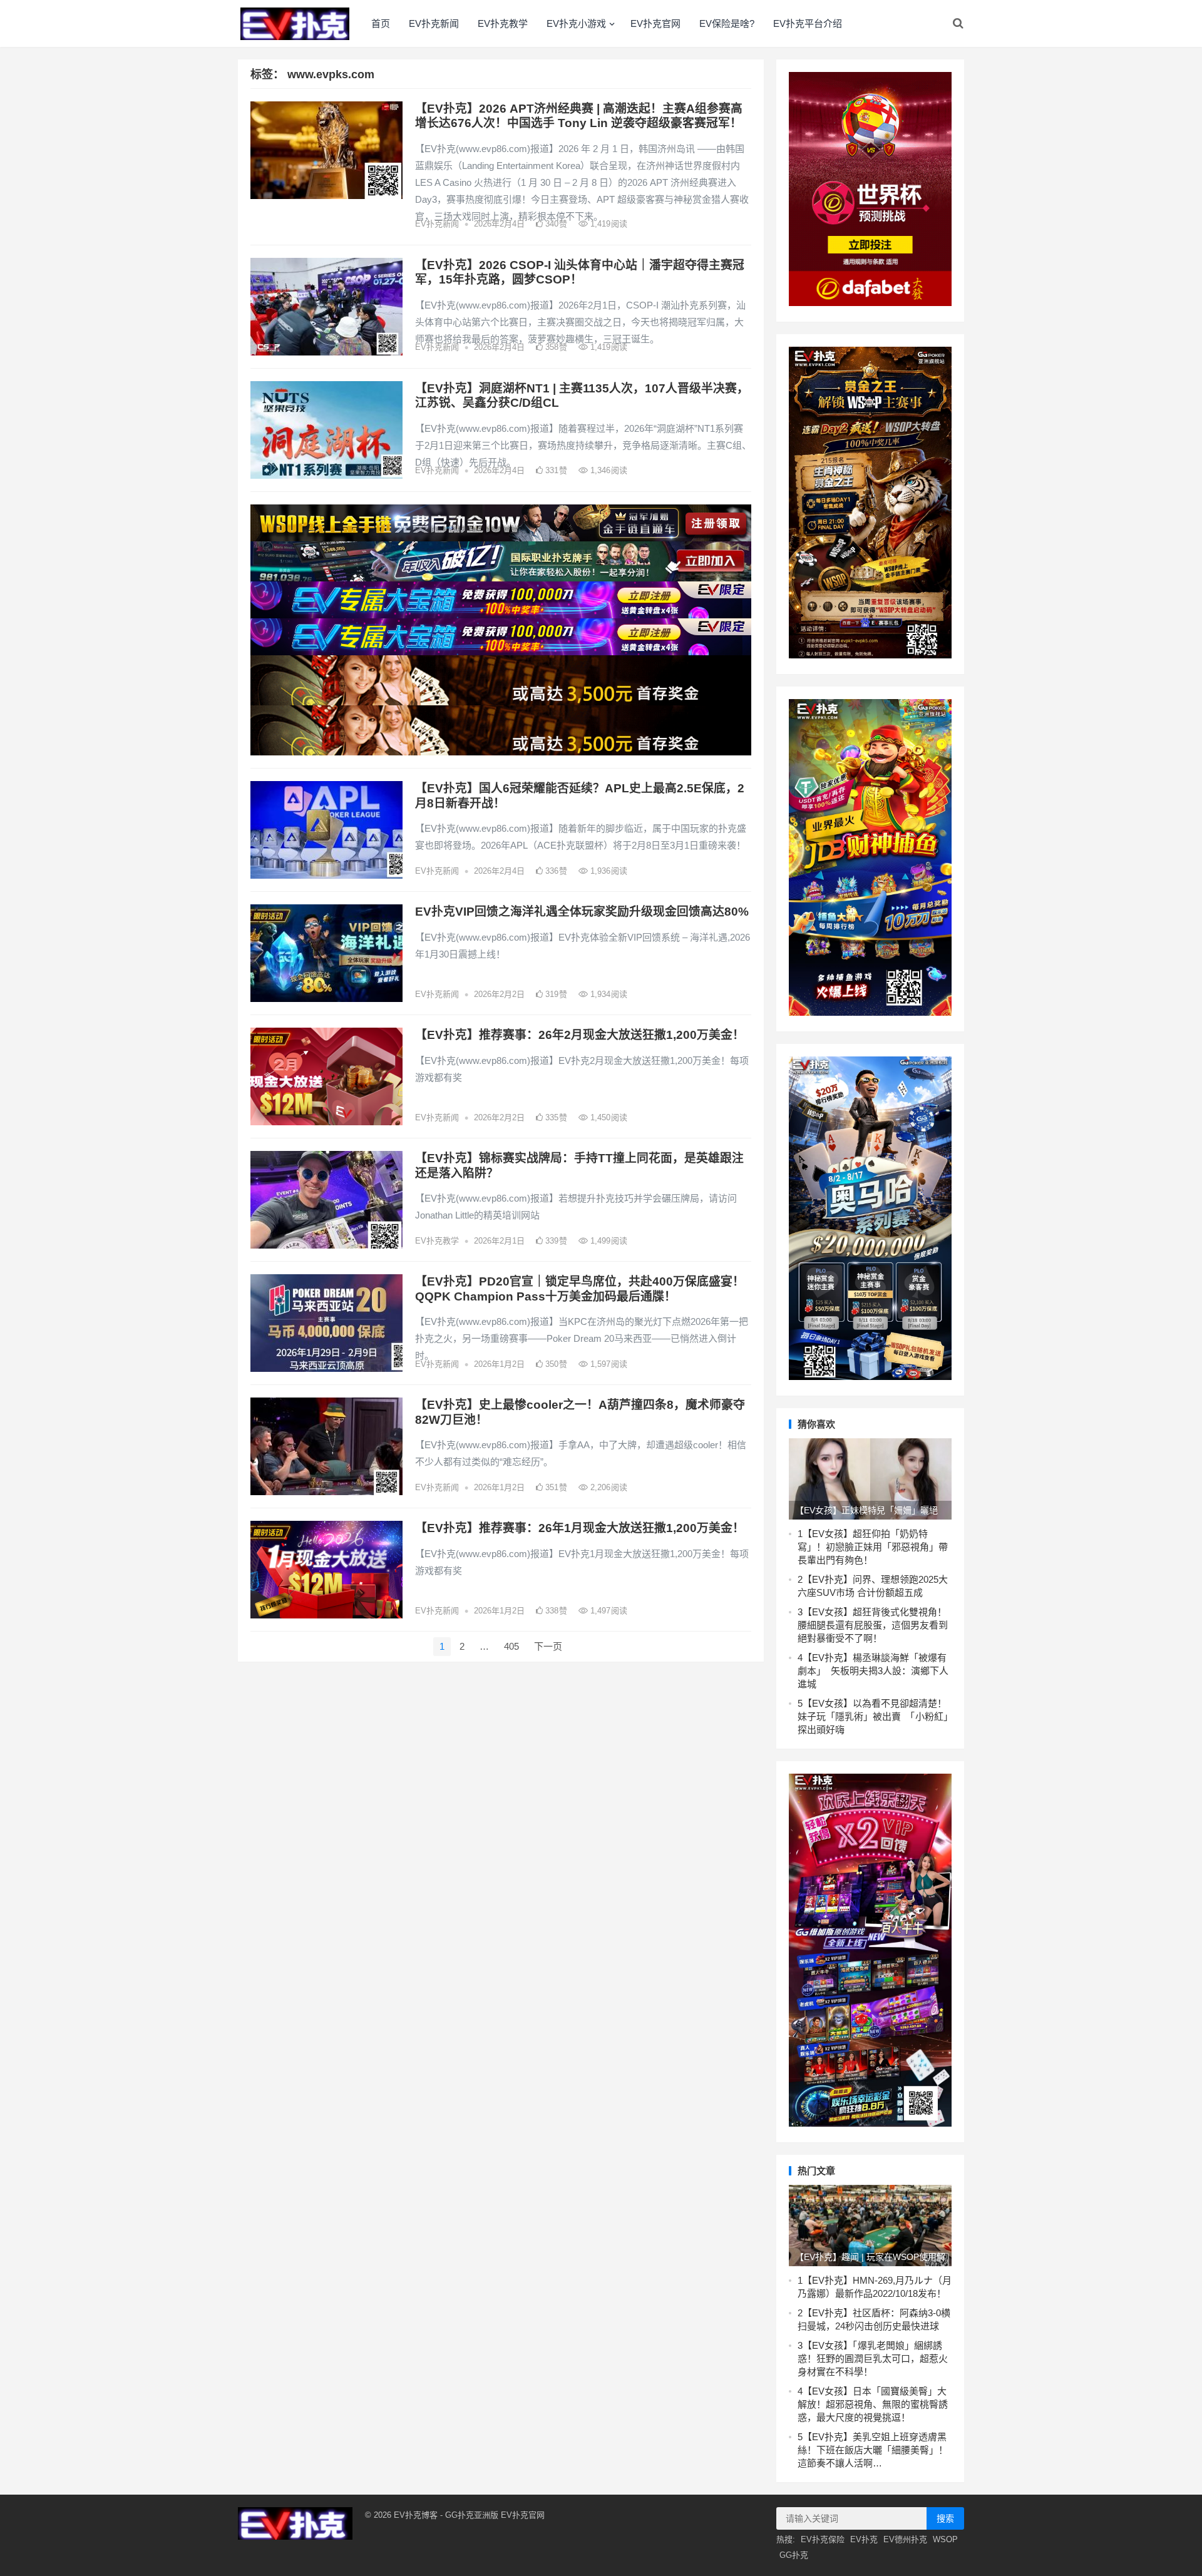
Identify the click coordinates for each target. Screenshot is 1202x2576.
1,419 (608, 224)
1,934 (608, 994)
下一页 (548, 1646)
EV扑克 (864, 2539)
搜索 (945, 2518)
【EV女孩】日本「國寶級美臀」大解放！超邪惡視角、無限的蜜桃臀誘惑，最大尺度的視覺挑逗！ (873, 2404)
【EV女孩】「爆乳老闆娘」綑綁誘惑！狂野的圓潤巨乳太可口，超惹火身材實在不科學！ (873, 2359)
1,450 (608, 1117)
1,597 (608, 1364)
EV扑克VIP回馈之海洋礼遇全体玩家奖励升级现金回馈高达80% (582, 912)
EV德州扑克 (905, 2539)
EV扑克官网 (655, 23)
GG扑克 (794, 2555)
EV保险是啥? (727, 23)
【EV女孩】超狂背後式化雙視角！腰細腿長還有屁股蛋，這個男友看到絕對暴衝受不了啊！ (873, 1625)
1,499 (608, 1241)
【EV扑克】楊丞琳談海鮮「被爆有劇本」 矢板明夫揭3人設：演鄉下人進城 (873, 1671)
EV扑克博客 (416, 2515)
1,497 (608, 1611)
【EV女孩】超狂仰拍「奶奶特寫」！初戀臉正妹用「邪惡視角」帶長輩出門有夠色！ (873, 1547)
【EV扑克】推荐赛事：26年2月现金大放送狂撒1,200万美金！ (580, 1035)
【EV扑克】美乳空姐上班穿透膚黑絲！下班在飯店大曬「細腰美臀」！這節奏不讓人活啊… (873, 2450)
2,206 (608, 1487)
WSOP (945, 2539)
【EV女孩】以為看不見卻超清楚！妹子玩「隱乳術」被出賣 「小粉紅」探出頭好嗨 (873, 1716)
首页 (381, 23)
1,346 (608, 470)
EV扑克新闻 (434, 23)
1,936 (608, 871)
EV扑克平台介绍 (808, 23)
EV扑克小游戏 (576, 23)
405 (511, 1646)
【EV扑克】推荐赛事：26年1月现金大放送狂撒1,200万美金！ (580, 1528)
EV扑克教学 (503, 23)
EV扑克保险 (823, 2539)
